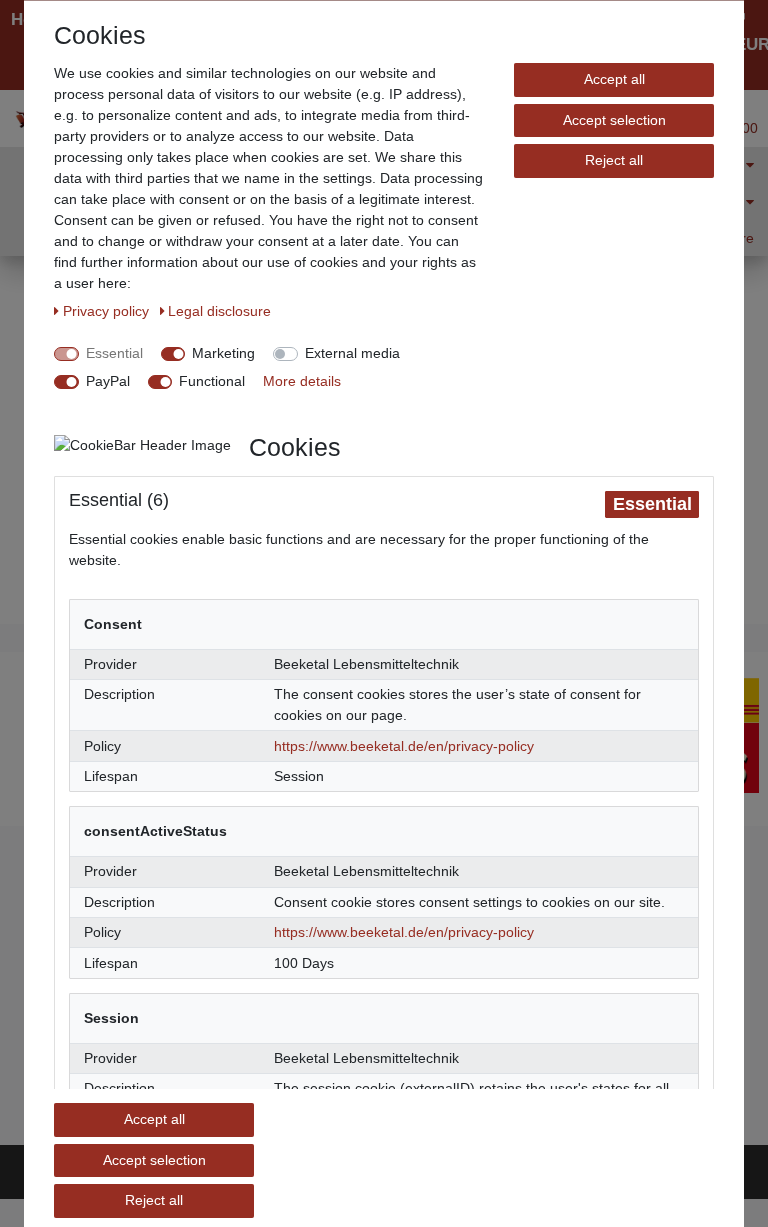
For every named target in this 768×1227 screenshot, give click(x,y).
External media (352, 353)
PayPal (108, 381)
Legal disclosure (219, 311)
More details (302, 381)
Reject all (614, 160)
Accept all (614, 79)
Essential (114, 353)
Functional (212, 381)
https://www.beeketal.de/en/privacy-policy (404, 745)
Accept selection (614, 119)
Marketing (223, 353)
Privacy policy (108, 311)
